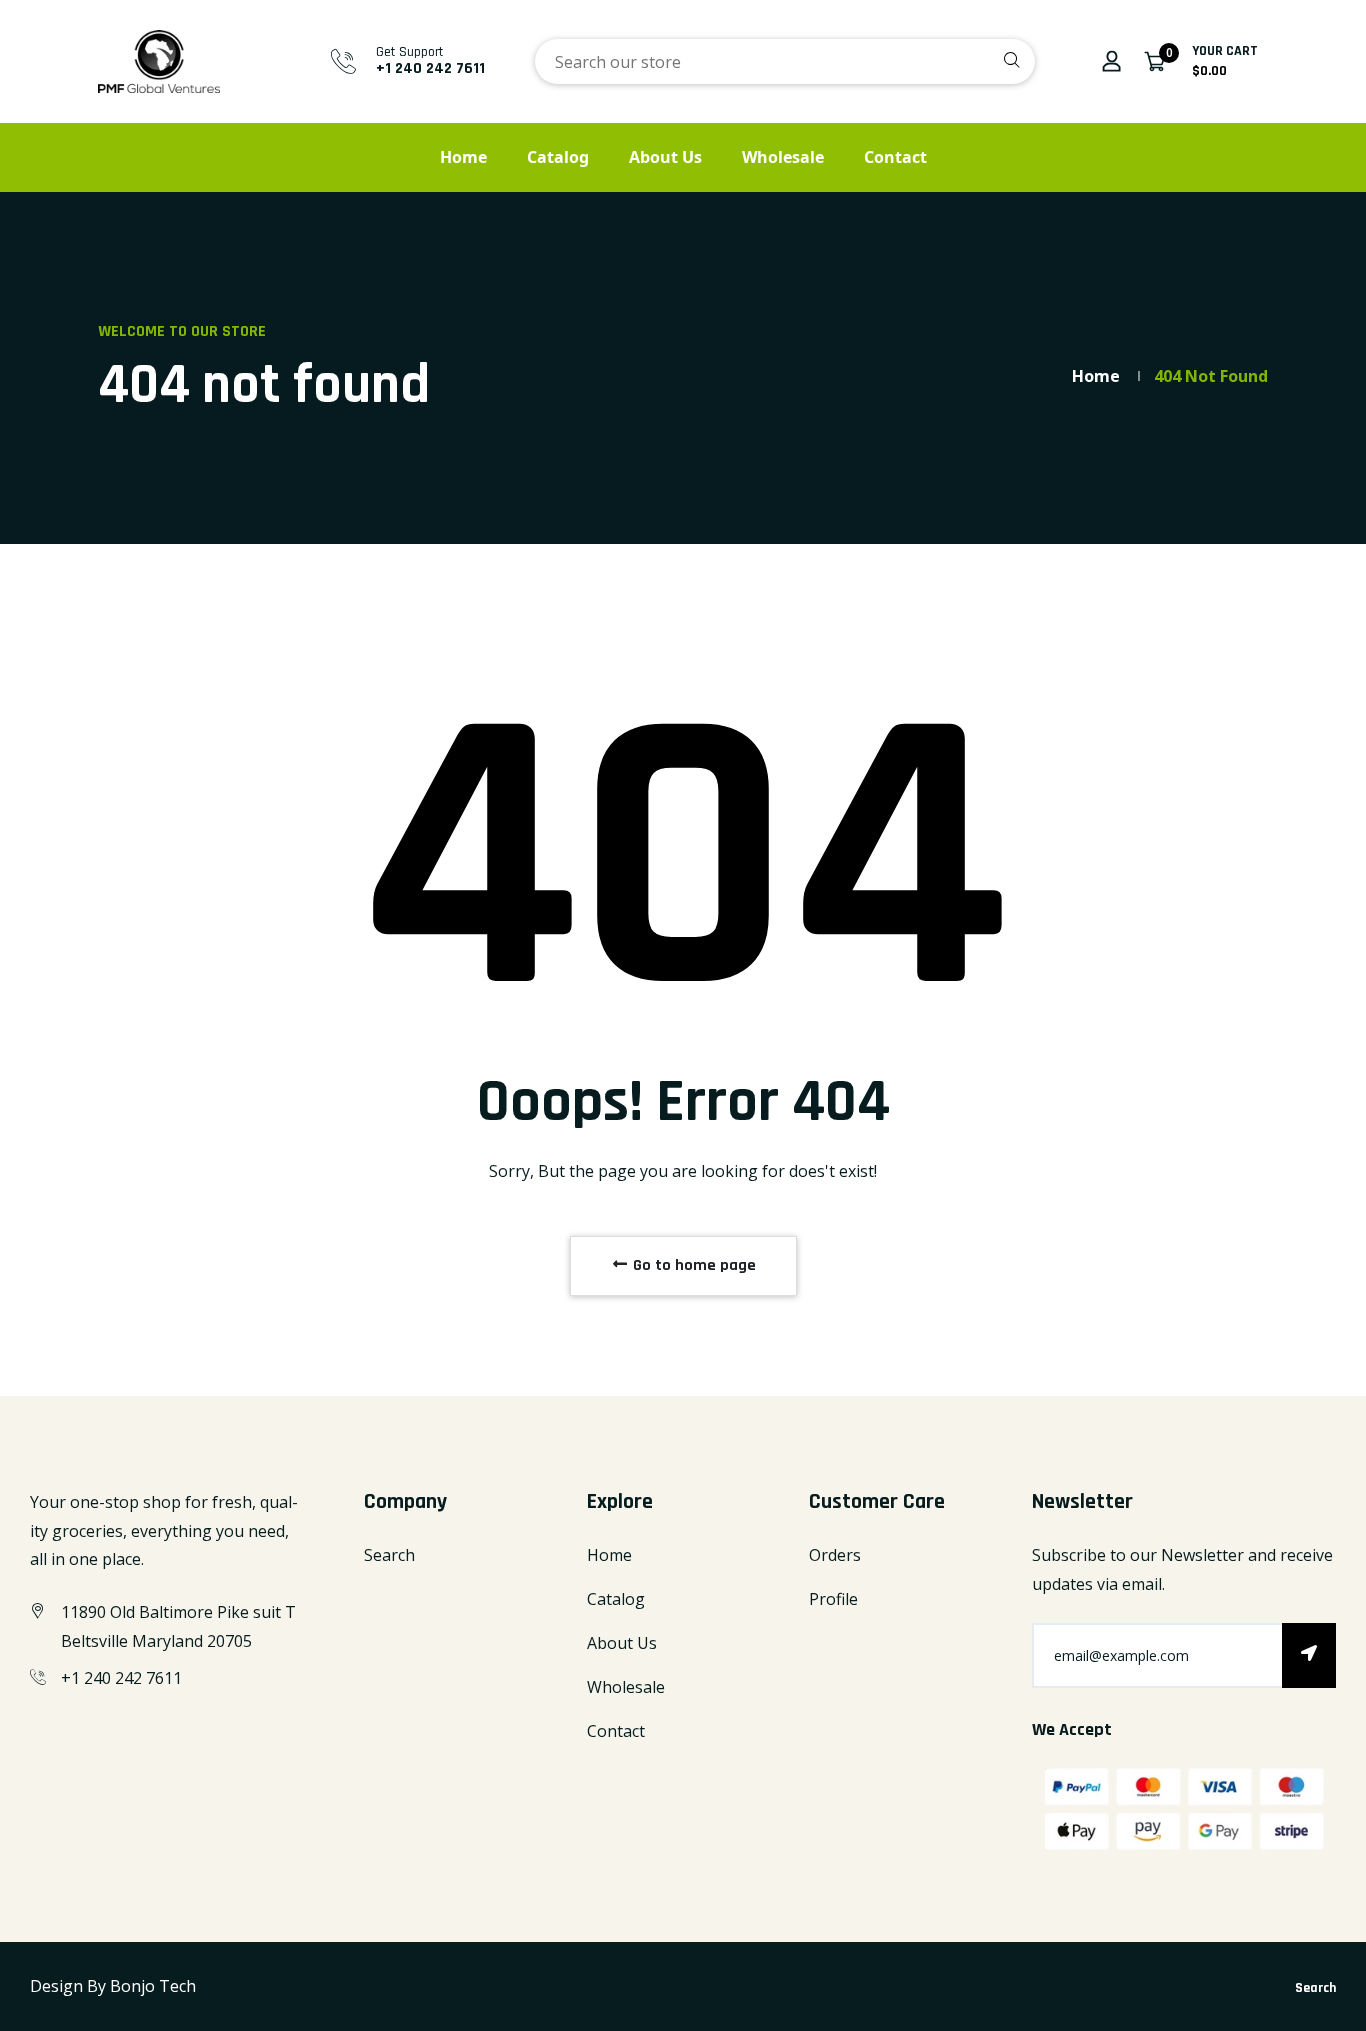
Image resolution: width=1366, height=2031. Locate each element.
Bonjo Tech (153, 1986)
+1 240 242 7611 (430, 68)
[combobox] (785, 61)
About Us (665, 157)
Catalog (558, 157)
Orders (835, 1555)
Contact (895, 157)
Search (389, 1555)
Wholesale (783, 157)
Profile (833, 1599)
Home (463, 157)
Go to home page (692, 1265)
